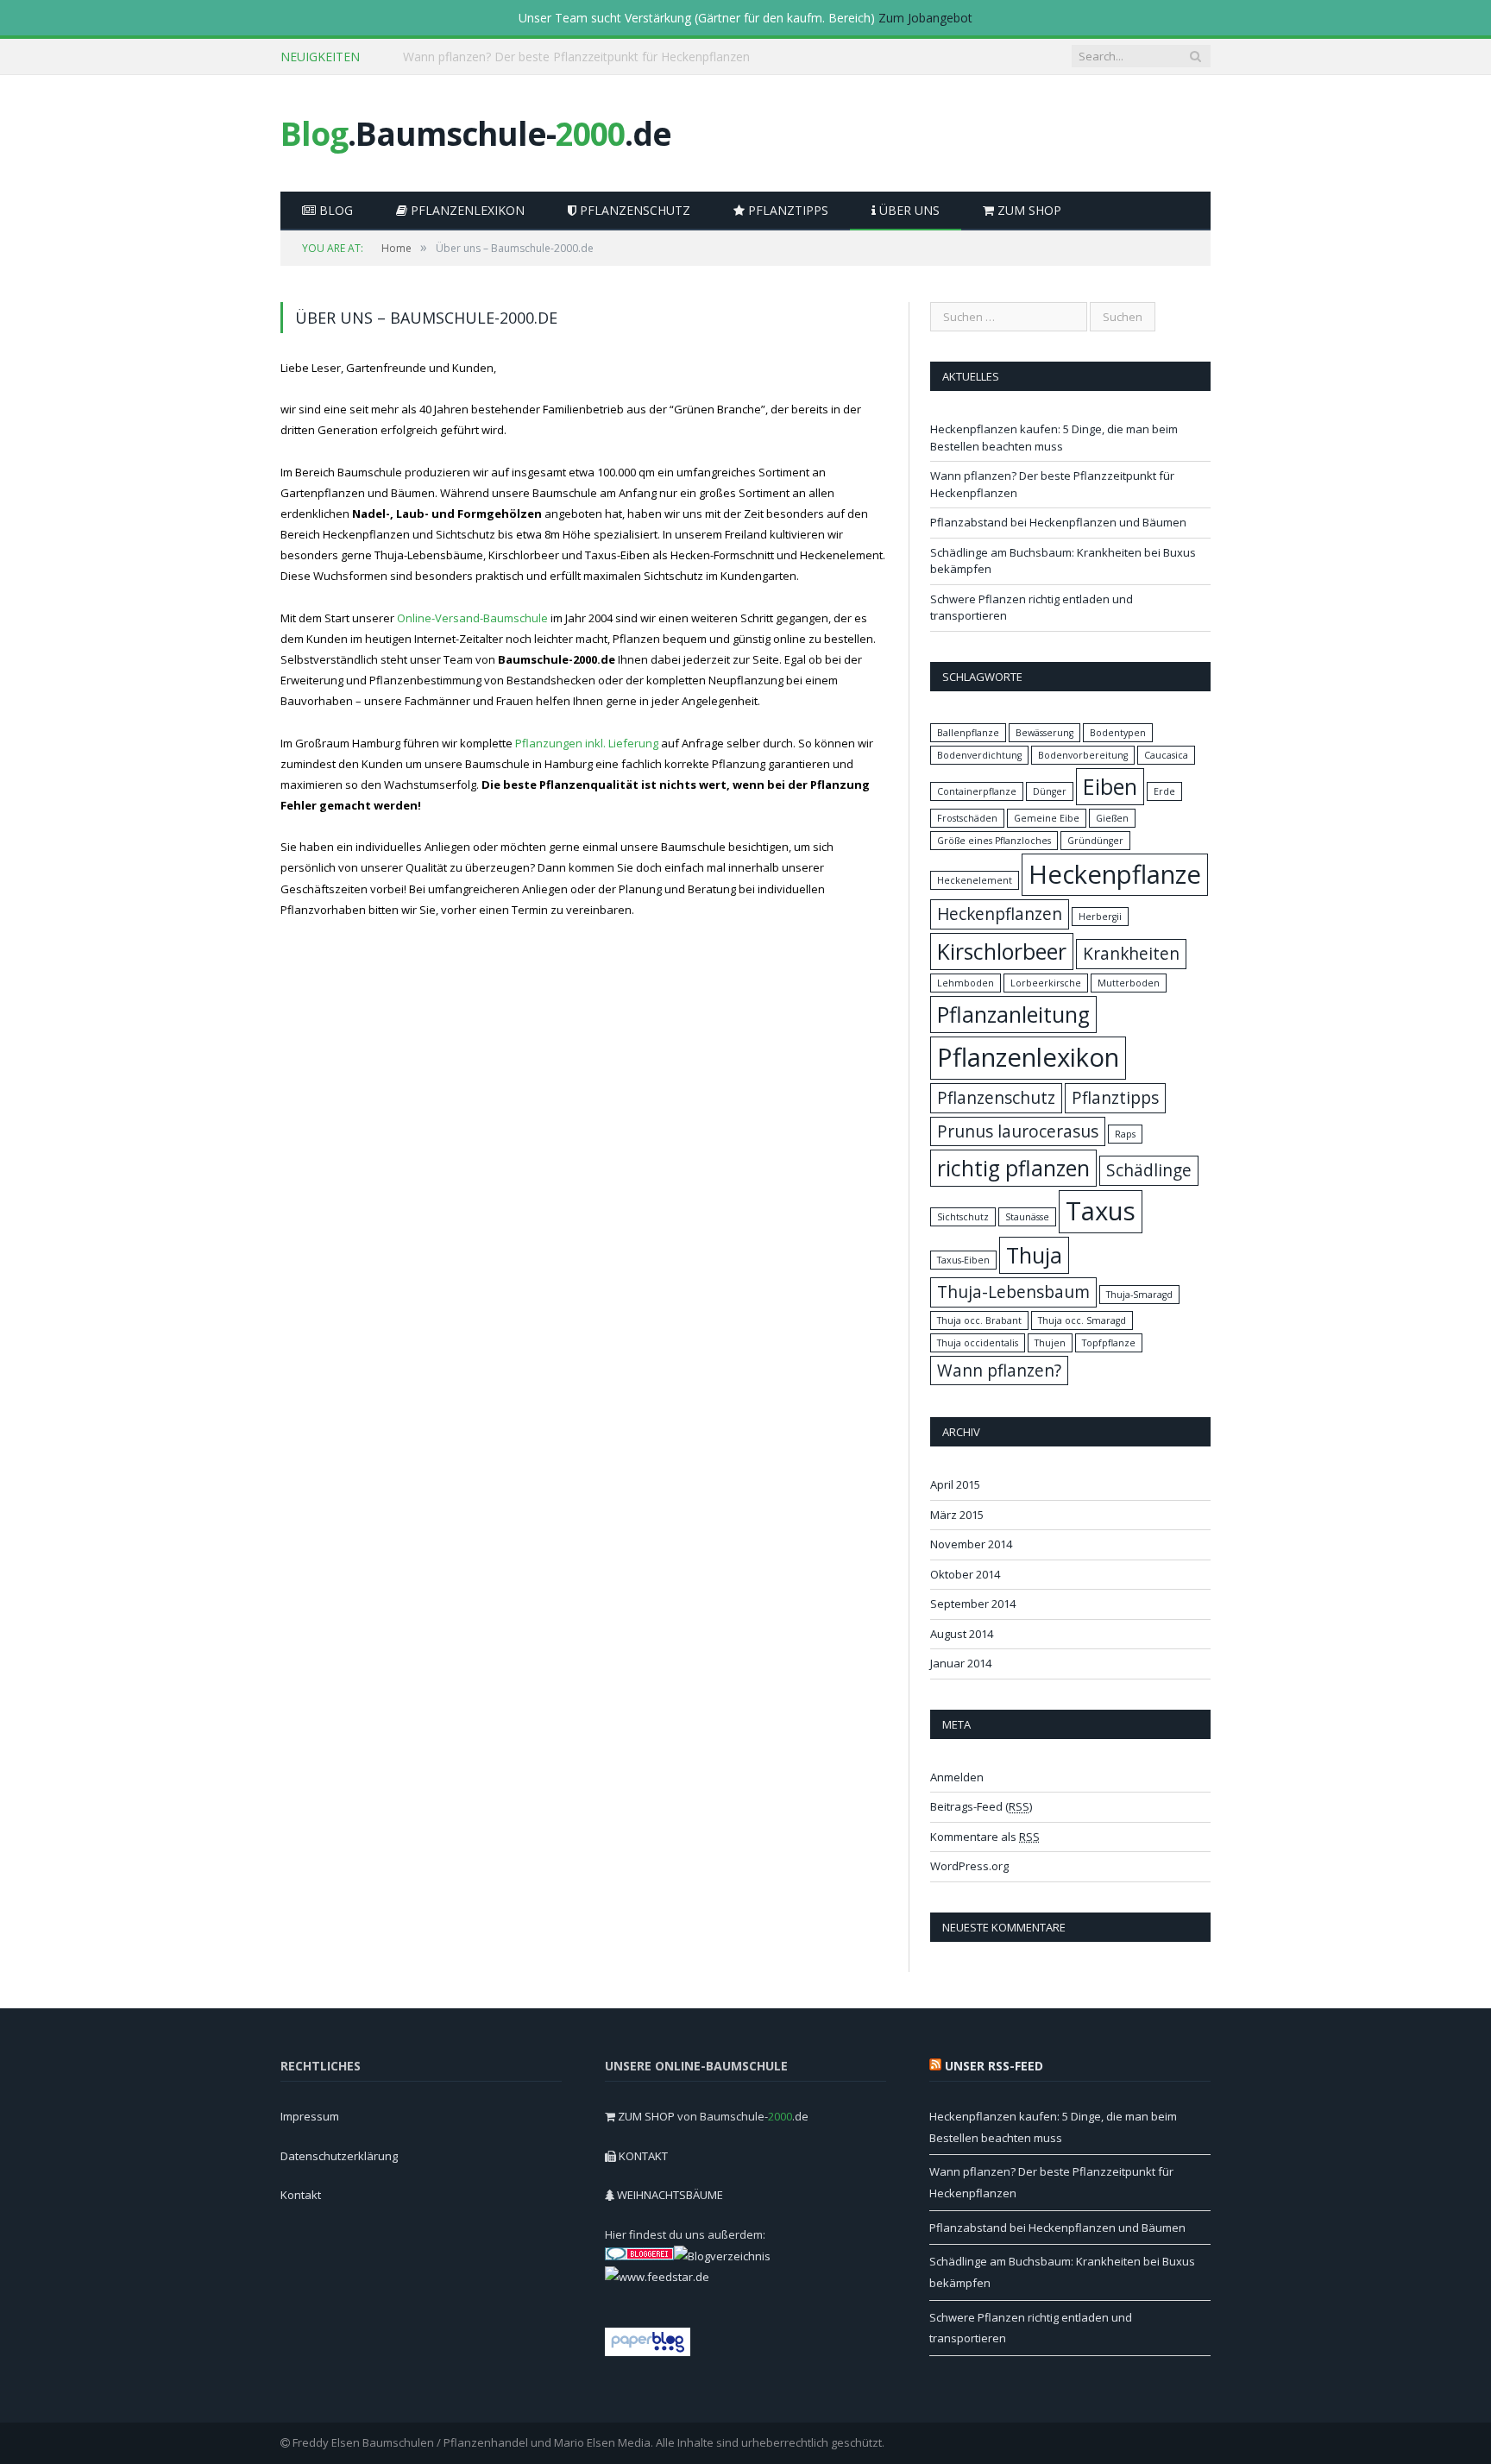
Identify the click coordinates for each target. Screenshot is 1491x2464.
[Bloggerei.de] (639, 2256)
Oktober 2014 (965, 1574)
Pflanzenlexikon (466, 210)
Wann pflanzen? (999, 1371)
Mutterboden (1129, 983)
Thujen (1050, 1343)
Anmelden (957, 1777)
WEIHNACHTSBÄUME (670, 2195)
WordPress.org (969, 1866)
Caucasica (1166, 755)
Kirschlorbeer (1002, 952)
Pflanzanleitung (1013, 1015)
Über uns (908, 210)
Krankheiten (1131, 954)
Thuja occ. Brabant (979, 1320)
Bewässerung (1044, 733)
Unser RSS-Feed (994, 2066)
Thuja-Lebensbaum (1013, 1292)
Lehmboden (966, 983)
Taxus (1101, 1211)
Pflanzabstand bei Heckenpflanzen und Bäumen (1058, 522)
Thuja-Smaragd (1139, 1295)
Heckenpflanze (1115, 874)
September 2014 (973, 1604)
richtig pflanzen (1013, 1168)
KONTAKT (643, 2156)
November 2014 (971, 1544)
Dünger (1050, 791)
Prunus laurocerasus (1018, 1131)
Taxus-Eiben (963, 1260)
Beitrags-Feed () (981, 1806)
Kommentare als (985, 1837)
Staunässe (1027, 1217)
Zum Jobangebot (925, 18)
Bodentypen (1118, 733)
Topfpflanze (1109, 1343)
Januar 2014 (961, 1663)
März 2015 (957, 1515)
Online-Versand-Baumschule (472, 618)
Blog (334, 210)
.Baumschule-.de (476, 133)
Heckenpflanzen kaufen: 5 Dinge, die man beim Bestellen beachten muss (1054, 438)
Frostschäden (967, 818)
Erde (1164, 791)
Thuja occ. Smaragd (1082, 1320)
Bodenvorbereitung (1083, 755)
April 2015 (955, 1484)
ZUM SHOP (1028, 210)
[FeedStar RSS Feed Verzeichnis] (657, 2277)
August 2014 (962, 1634)
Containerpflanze (977, 791)
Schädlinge (1149, 1170)
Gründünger (1095, 841)
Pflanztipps (786, 210)
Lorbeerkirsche (1046, 983)
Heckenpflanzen (1000, 914)
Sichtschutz (963, 1217)
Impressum (310, 2116)
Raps (1125, 1134)
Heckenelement (975, 880)
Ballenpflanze (968, 733)
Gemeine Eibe (1047, 818)
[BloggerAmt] (722, 2256)
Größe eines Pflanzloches (994, 841)
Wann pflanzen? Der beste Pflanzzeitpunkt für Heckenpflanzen (576, 57)
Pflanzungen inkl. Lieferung (587, 743)
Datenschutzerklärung (339, 2156)
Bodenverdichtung (979, 755)
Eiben (1110, 787)
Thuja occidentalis (978, 1343)
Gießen (1112, 818)
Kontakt (301, 2195)
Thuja (1034, 1255)
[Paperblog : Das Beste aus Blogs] (648, 2352)
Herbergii (1100, 917)
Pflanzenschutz (633, 210)
